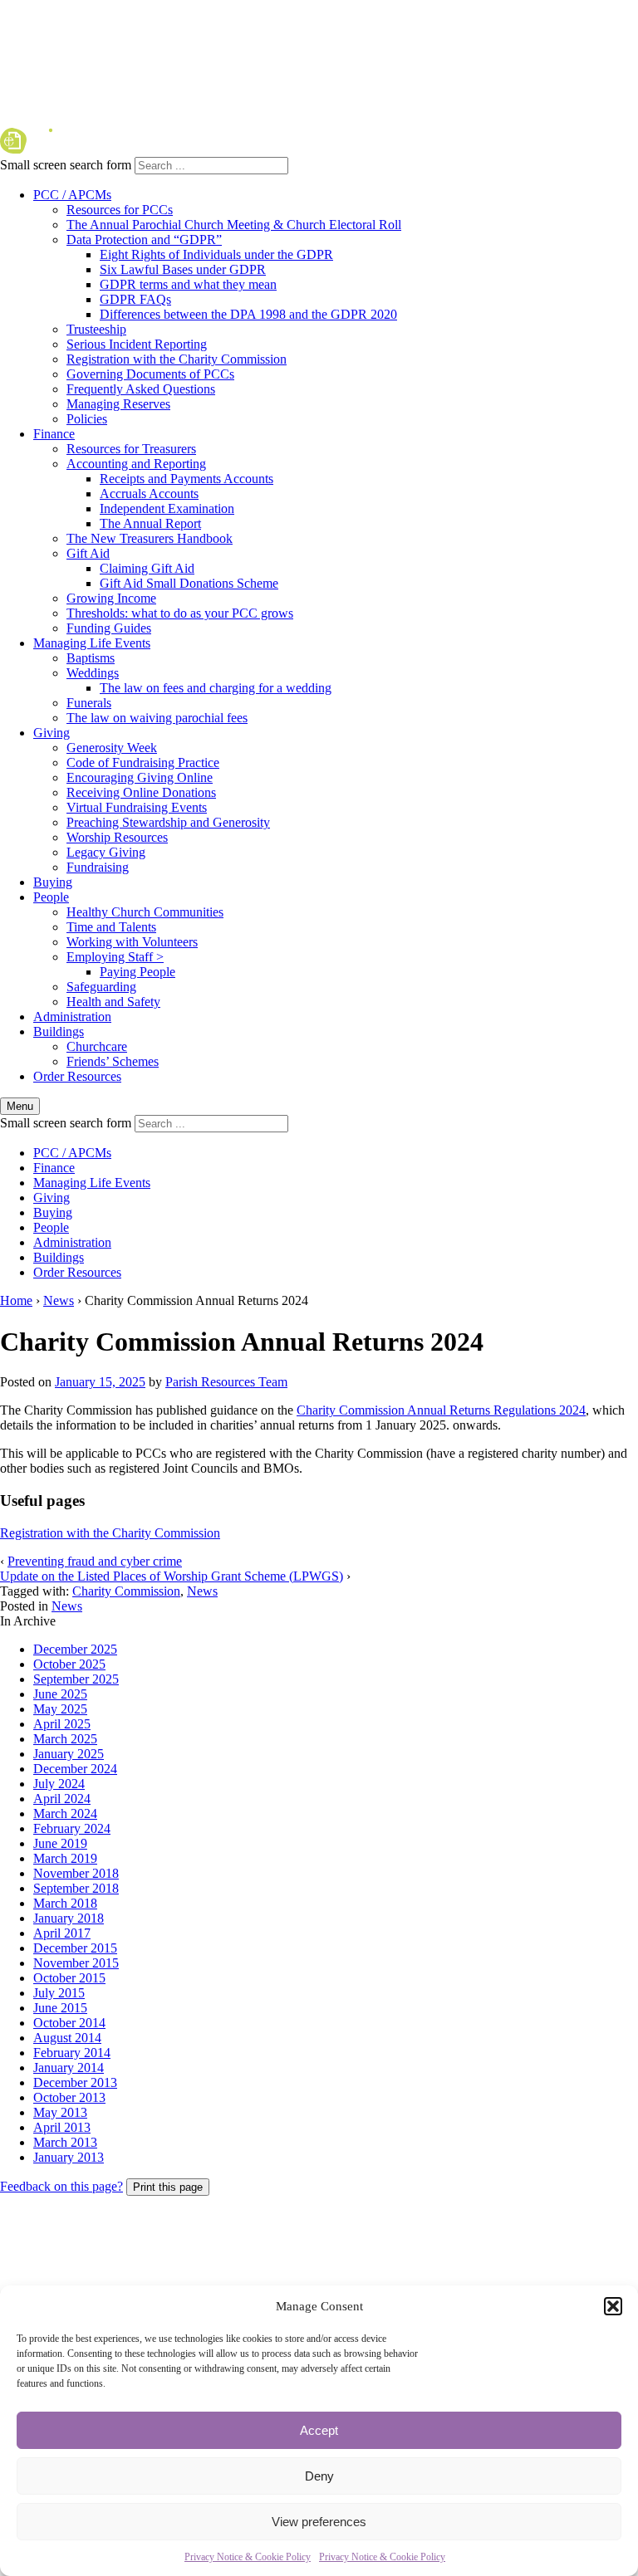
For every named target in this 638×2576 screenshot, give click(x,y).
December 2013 (75, 2082)
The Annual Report (150, 523)
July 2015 (59, 1993)
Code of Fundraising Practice (143, 763)
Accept (319, 2430)
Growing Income (111, 598)
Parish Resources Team (226, 1382)
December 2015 (75, 1948)
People (51, 897)
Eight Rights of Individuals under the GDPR (216, 254)
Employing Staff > (115, 957)
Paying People (137, 972)
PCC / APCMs (72, 195)
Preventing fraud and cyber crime (95, 1561)
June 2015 (60, 2008)
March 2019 (65, 1858)
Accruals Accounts (149, 494)
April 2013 (62, 2127)
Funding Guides (109, 628)
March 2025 (65, 1739)
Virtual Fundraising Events (137, 807)
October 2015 (69, 1978)
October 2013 (69, 2097)
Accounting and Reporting (136, 464)
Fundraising (98, 867)
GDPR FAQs (135, 299)
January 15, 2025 (100, 1382)
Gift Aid (88, 553)
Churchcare (97, 1046)
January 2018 (69, 1918)
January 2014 (69, 2068)
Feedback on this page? (61, 2186)
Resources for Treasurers (131, 449)
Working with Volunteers (132, 942)
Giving (52, 733)
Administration (72, 1017)
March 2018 (65, 1903)
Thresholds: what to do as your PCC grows (180, 613)
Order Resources (77, 1076)
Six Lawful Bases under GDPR (183, 269)
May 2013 (60, 2112)
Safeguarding (101, 987)
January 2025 (69, 1754)
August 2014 (67, 2038)
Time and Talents (111, 927)
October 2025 (69, 1664)
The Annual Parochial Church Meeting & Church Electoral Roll (234, 225)
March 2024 (65, 1813)
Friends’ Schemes (113, 1061)
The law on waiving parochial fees (157, 718)
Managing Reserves (118, 404)
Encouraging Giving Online (140, 777)
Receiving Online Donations (141, 792)
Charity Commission (126, 1591)
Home (16, 1300)
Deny (319, 2476)
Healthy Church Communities (145, 912)
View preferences (319, 2522)
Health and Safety (113, 1002)
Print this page (168, 2187)
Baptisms (91, 658)
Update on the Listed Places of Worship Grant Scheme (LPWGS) (172, 1576)
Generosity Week (112, 748)
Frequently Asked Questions (141, 389)
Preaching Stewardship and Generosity (168, 822)
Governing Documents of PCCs (150, 374)
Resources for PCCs (120, 210)
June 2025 (60, 1694)
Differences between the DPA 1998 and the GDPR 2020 (248, 314)
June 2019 (60, 1843)
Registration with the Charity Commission (177, 359)
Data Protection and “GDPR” (144, 240)
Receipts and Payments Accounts (186, 479)
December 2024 (75, 1769)
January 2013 (69, 2157)
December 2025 (75, 1649)
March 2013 (65, 2142)
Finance (54, 434)
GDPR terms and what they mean (188, 284)
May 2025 (60, 1709)
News (59, 1300)
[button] (613, 2306)
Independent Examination (167, 508)
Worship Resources (117, 837)
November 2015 (76, 1963)
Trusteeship (96, 329)
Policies (87, 419)
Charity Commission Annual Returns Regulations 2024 (441, 1410)
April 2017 (62, 1933)
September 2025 (76, 1679)
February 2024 (72, 1828)
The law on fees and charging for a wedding (216, 688)
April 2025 (62, 1724)
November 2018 (76, 1873)
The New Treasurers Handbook (150, 538)
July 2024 (59, 1784)
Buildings (59, 1031)
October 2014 (69, 2023)
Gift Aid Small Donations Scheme (189, 583)
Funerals (89, 703)
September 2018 (76, 1888)
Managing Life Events (92, 643)
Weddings (93, 673)
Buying (53, 882)
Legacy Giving (106, 852)
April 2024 (62, 1799)
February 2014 (72, 2053)
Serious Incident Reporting (137, 344)
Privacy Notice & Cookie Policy (248, 2557)
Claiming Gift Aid (147, 568)
